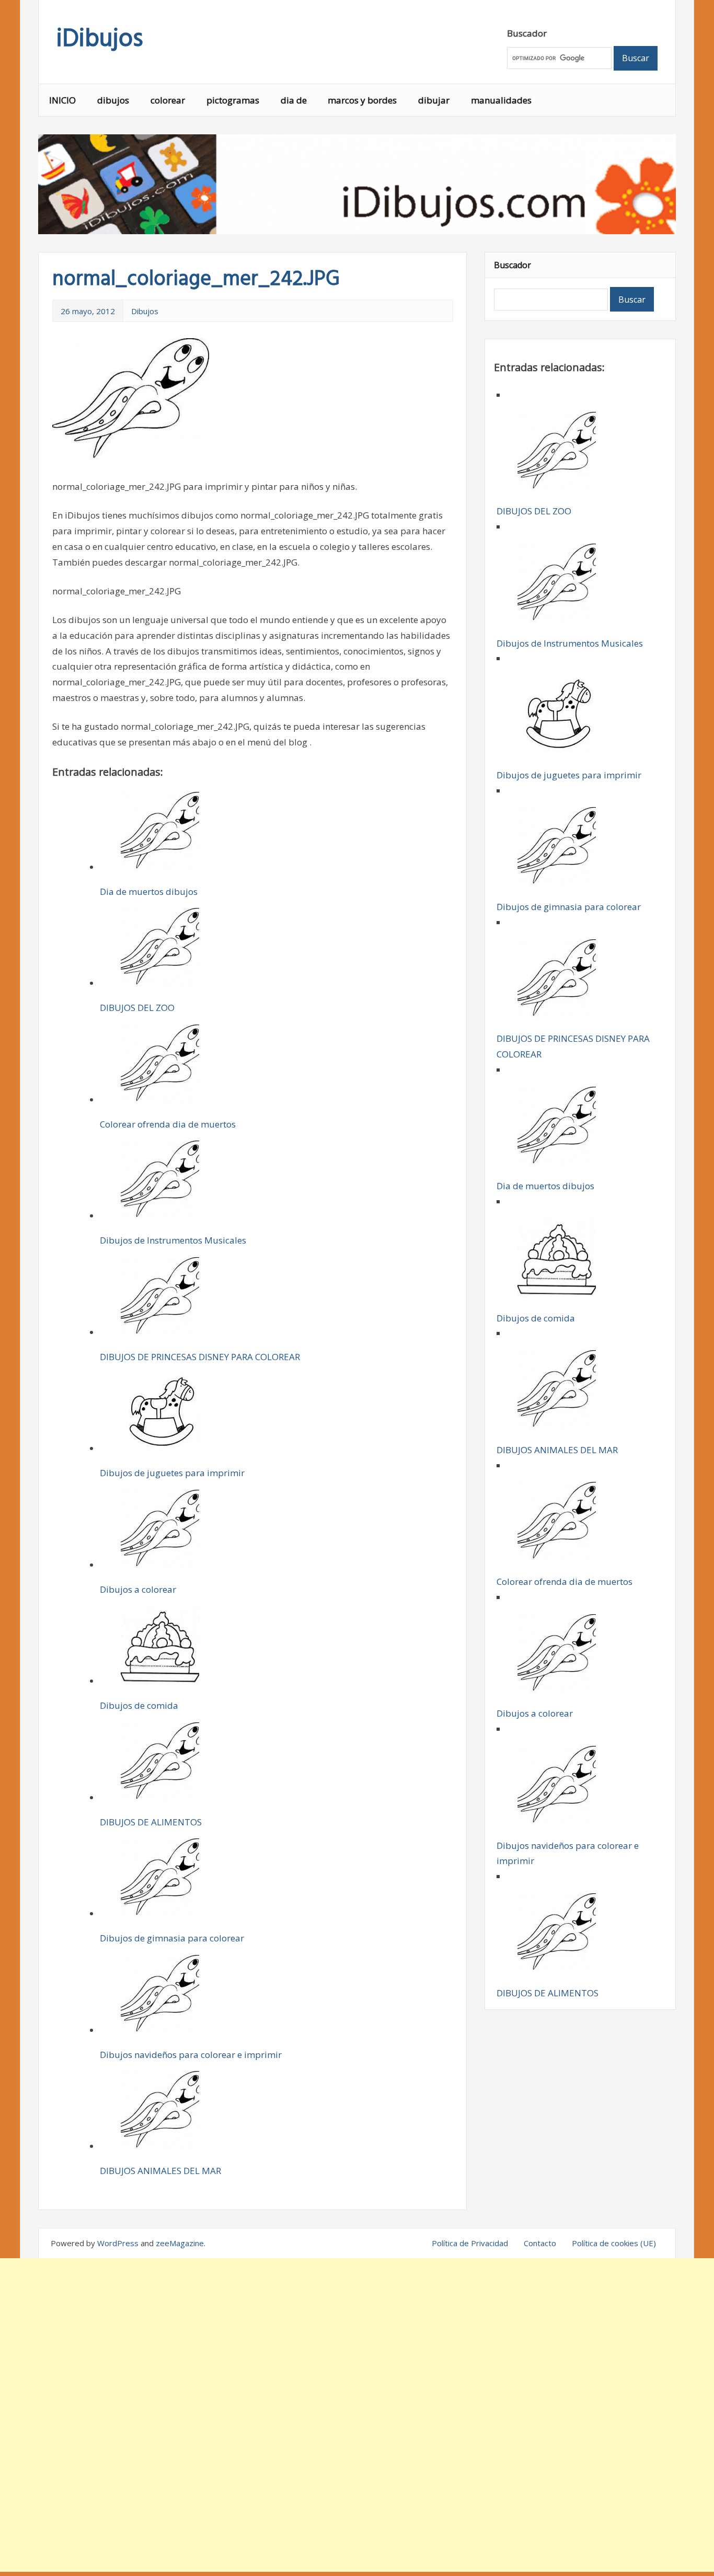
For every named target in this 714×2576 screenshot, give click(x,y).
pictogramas (233, 100)
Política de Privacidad (470, 2243)
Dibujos (145, 311)
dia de (294, 100)
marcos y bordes (362, 100)
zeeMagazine (180, 2243)
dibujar (434, 100)
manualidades (501, 100)
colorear (168, 100)
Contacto (540, 2243)
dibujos (113, 100)
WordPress (118, 2243)
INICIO (62, 100)
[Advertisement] (357, 2415)
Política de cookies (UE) (614, 2243)
